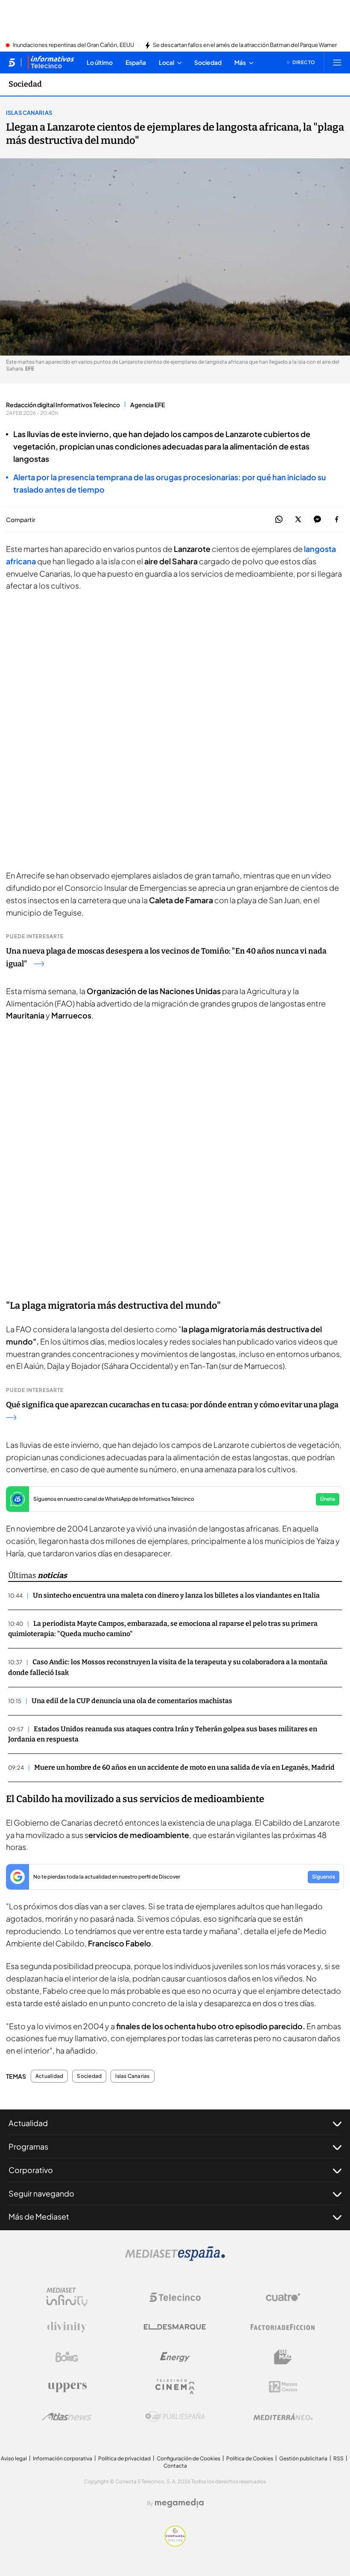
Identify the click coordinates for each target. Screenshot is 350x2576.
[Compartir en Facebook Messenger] (317, 520)
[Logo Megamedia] (179, 2503)
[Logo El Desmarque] (175, 2327)
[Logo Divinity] (67, 2327)
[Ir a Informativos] (51, 62)
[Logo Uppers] (67, 2387)
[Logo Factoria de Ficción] (283, 2327)
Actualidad (49, 2076)
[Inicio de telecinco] (12, 62)
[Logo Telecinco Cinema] (175, 2387)
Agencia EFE (147, 405)
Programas (28, 2146)
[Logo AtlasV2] (67, 2417)
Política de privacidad (124, 2458)
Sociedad (25, 84)
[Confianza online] (175, 2544)
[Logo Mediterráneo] (283, 2417)
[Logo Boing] (67, 2357)
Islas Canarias (29, 113)
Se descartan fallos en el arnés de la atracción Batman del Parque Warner (245, 45)
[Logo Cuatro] (283, 2297)
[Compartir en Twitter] (298, 520)
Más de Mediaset (39, 2216)
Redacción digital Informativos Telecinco (63, 405)
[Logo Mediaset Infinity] (67, 2297)
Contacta (175, 2466)
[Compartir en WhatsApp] (279, 520)
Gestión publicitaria (303, 2458)
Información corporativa (63, 2458)
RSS (338, 2458)
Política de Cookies (250, 2458)
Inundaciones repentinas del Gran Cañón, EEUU (73, 45)
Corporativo (31, 2170)
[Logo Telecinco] (175, 2297)
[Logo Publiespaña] (175, 2417)
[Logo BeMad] (283, 2357)
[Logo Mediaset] (175, 2258)
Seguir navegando (41, 2193)
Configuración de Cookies (188, 2458)
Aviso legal (14, 2458)
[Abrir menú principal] (337, 62)
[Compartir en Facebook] (337, 520)
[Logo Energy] (175, 2357)
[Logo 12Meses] (283, 2387)
